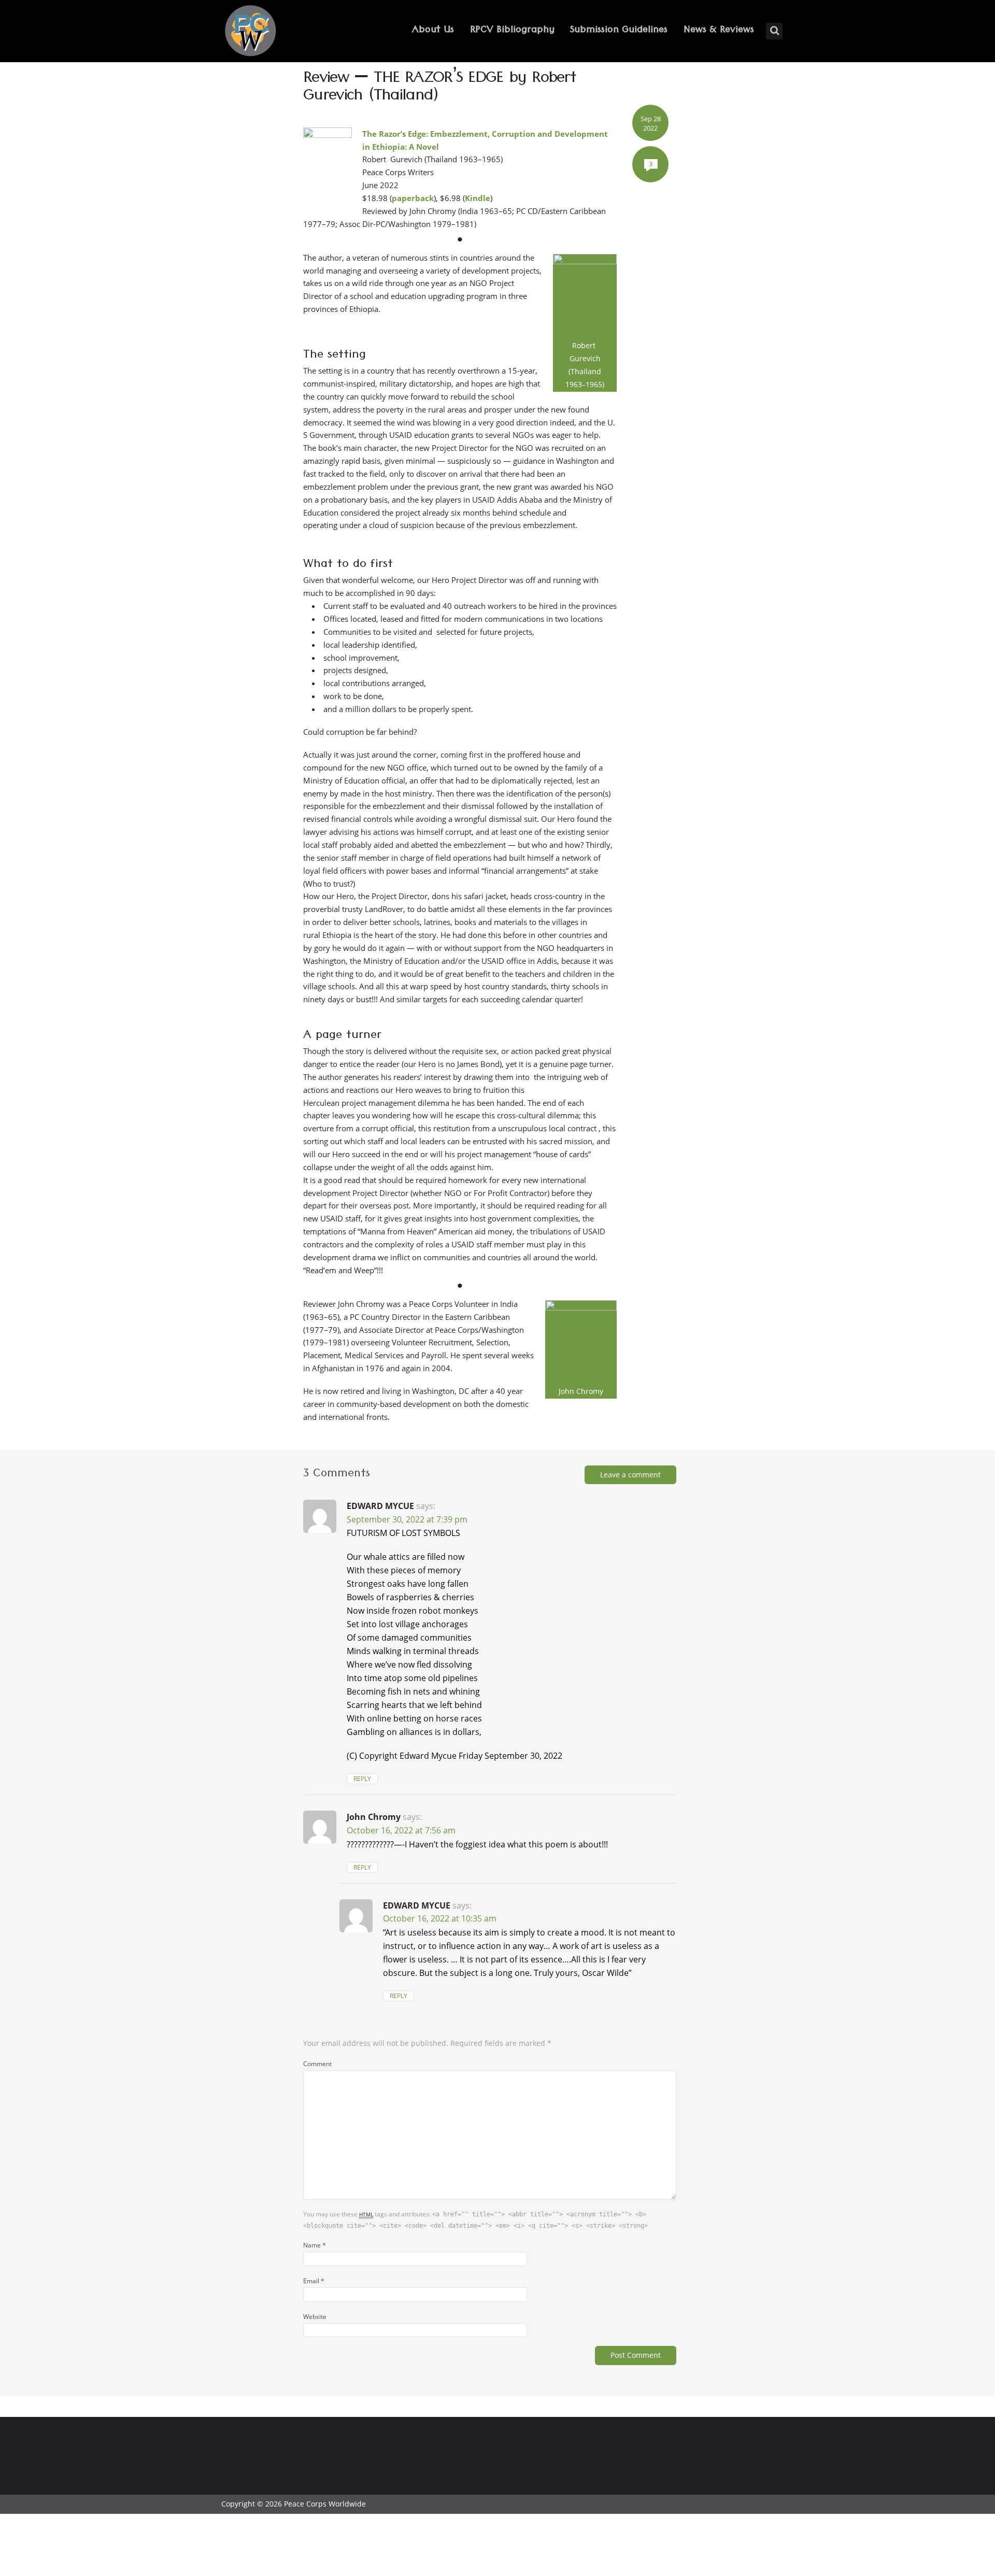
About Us (433, 31)
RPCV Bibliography (512, 31)
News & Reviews (719, 31)
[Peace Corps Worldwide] (250, 32)
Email (314, 2281)
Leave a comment (630, 1475)
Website (315, 2316)
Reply (362, 1779)
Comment (317, 2063)
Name (315, 2245)
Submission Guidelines (619, 31)
